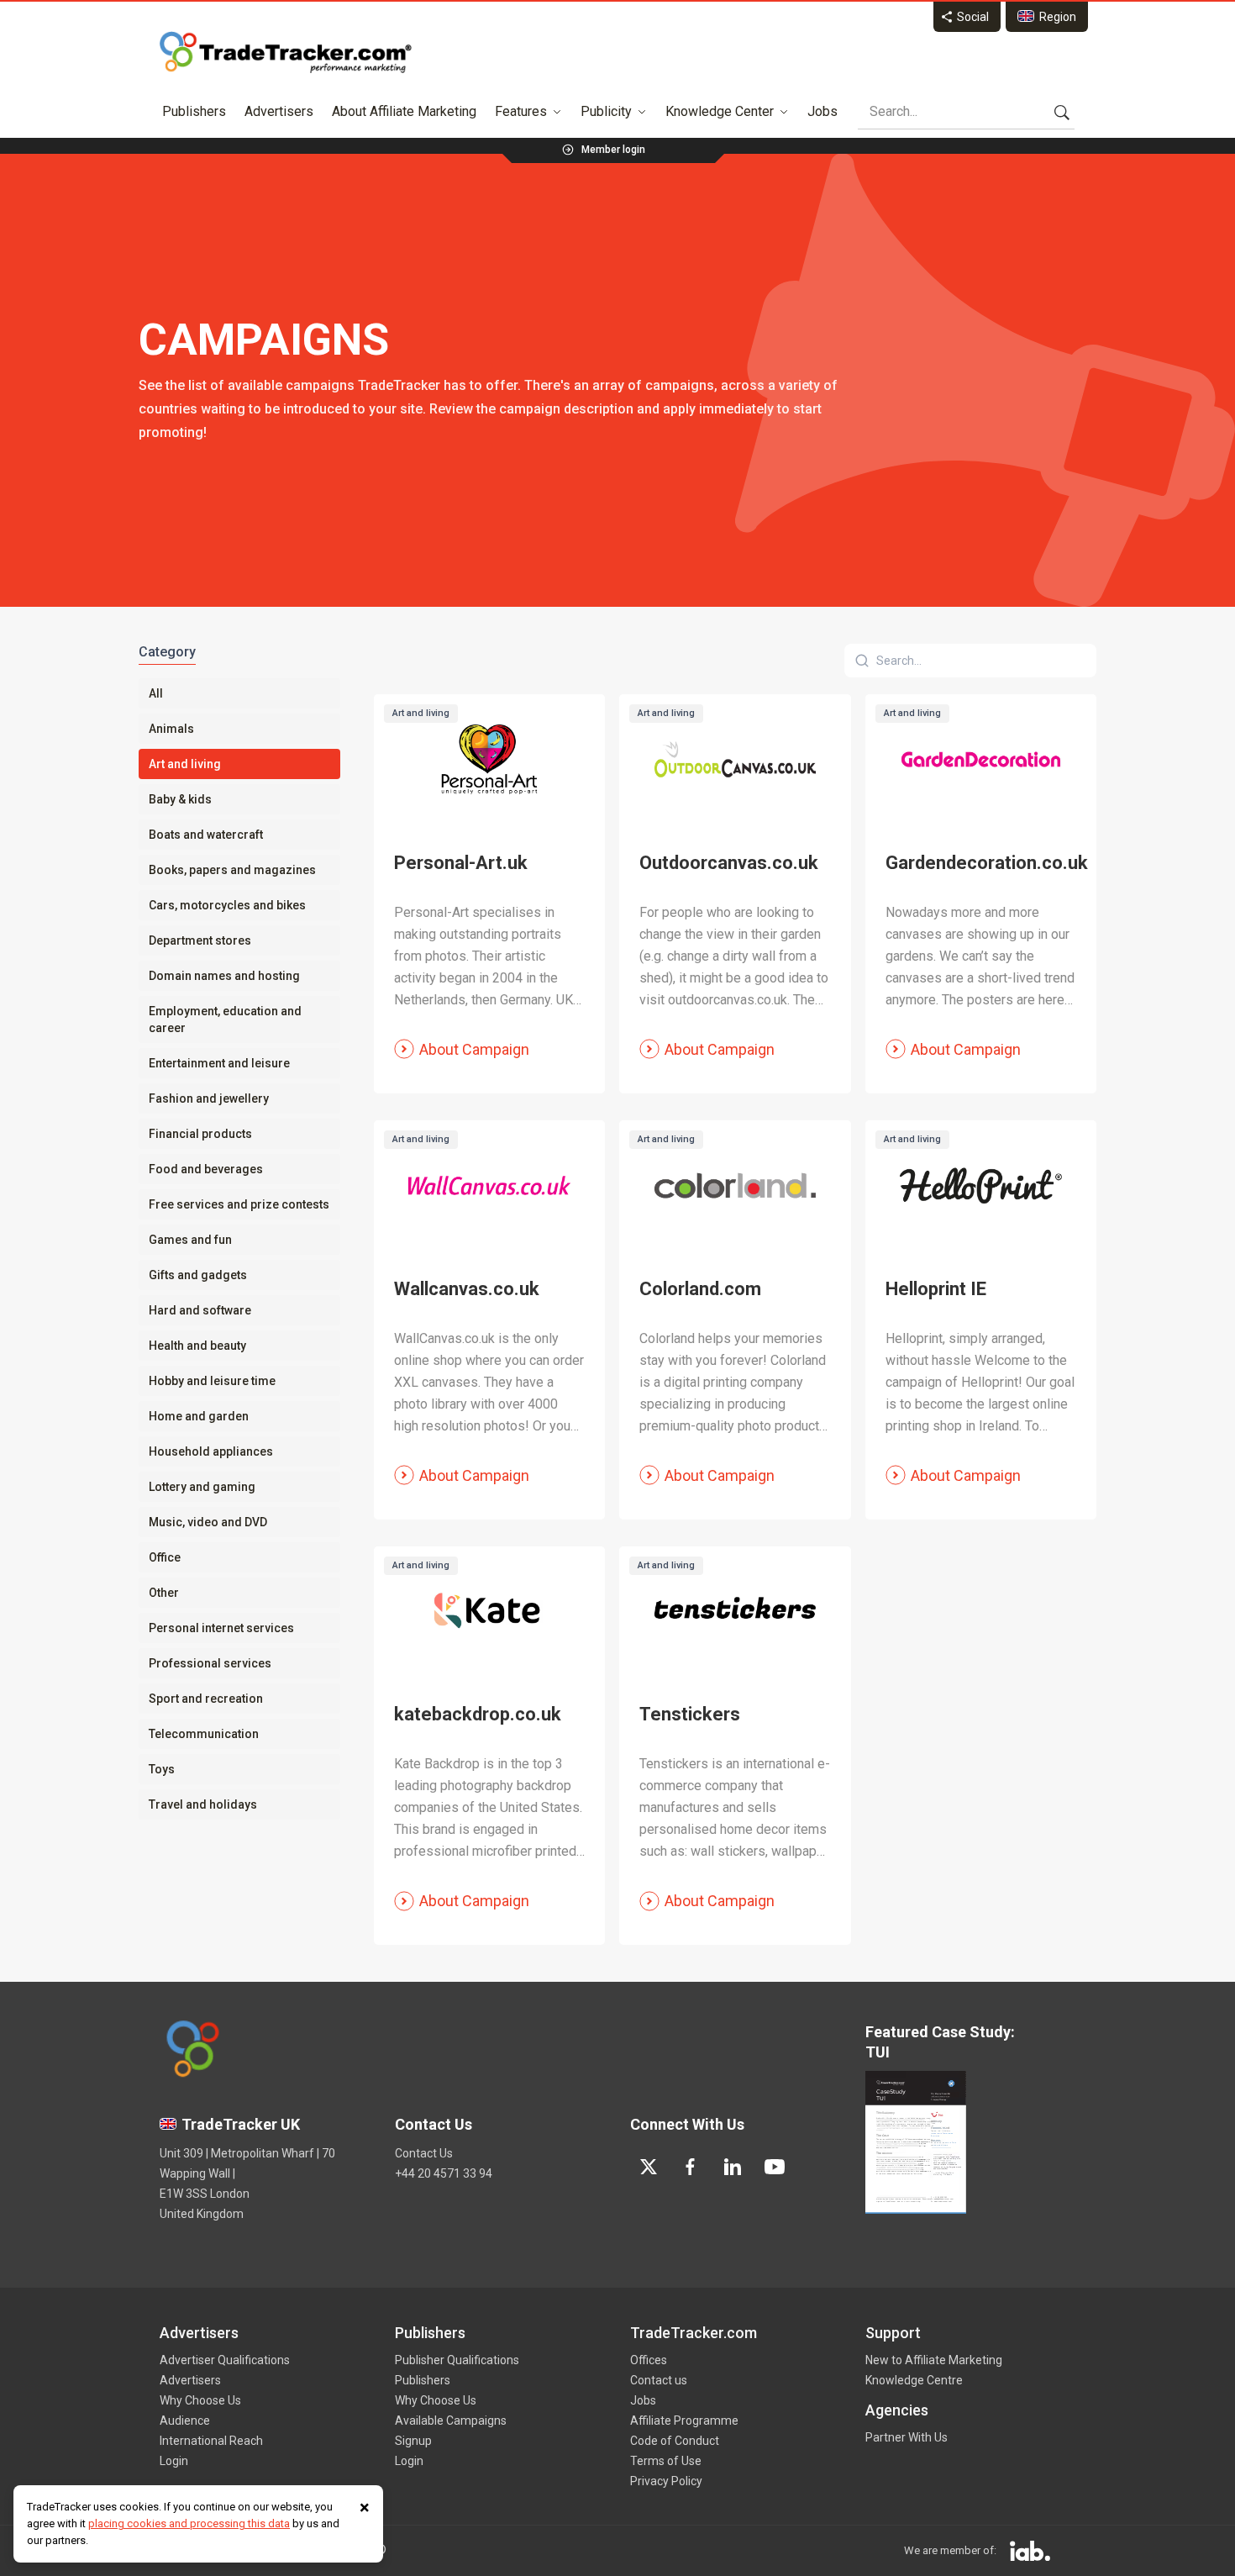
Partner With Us (907, 2437)
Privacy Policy (666, 2481)
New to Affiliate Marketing (934, 2360)
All (156, 693)
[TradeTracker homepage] (286, 52)
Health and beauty (197, 1346)
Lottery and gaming (202, 1487)
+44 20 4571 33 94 (444, 2173)
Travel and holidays (203, 1804)
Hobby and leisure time (212, 1381)
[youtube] (775, 2167)
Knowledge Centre (914, 2380)
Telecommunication (204, 1734)
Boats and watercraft (206, 835)
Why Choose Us (200, 2400)
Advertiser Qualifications (225, 2360)
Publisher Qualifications (457, 2360)
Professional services (210, 1663)
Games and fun (190, 1240)
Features (521, 111)
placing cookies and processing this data (189, 2523)
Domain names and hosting (224, 976)
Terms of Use (666, 2461)
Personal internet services (221, 1628)
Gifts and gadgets (198, 1275)
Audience (185, 2421)
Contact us (659, 2380)
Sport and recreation (206, 1699)
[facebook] (691, 2167)
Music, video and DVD (208, 1522)
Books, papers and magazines (232, 870)
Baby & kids (180, 799)
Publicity (606, 111)
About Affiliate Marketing (404, 111)
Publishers (194, 111)
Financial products (200, 1134)
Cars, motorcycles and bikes (227, 905)
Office (165, 1557)
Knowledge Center (720, 111)
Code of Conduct (675, 2441)
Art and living (185, 764)
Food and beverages (206, 1169)
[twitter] (649, 2167)
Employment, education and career (225, 1019)
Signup (413, 2441)
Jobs (822, 111)
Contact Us (424, 2153)
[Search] (1062, 112)
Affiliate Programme (684, 2421)
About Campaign (474, 1049)
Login (174, 2461)
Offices (649, 2360)
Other (164, 1593)
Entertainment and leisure (219, 1063)
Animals (171, 729)
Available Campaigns (451, 2421)
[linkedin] (733, 2167)
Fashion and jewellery (209, 1098)
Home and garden (199, 1416)
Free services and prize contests (239, 1204)
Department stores (200, 940)
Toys (162, 1769)
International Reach (211, 2441)
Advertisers (279, 111)
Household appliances (211, 1451)
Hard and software (200, 1310)
